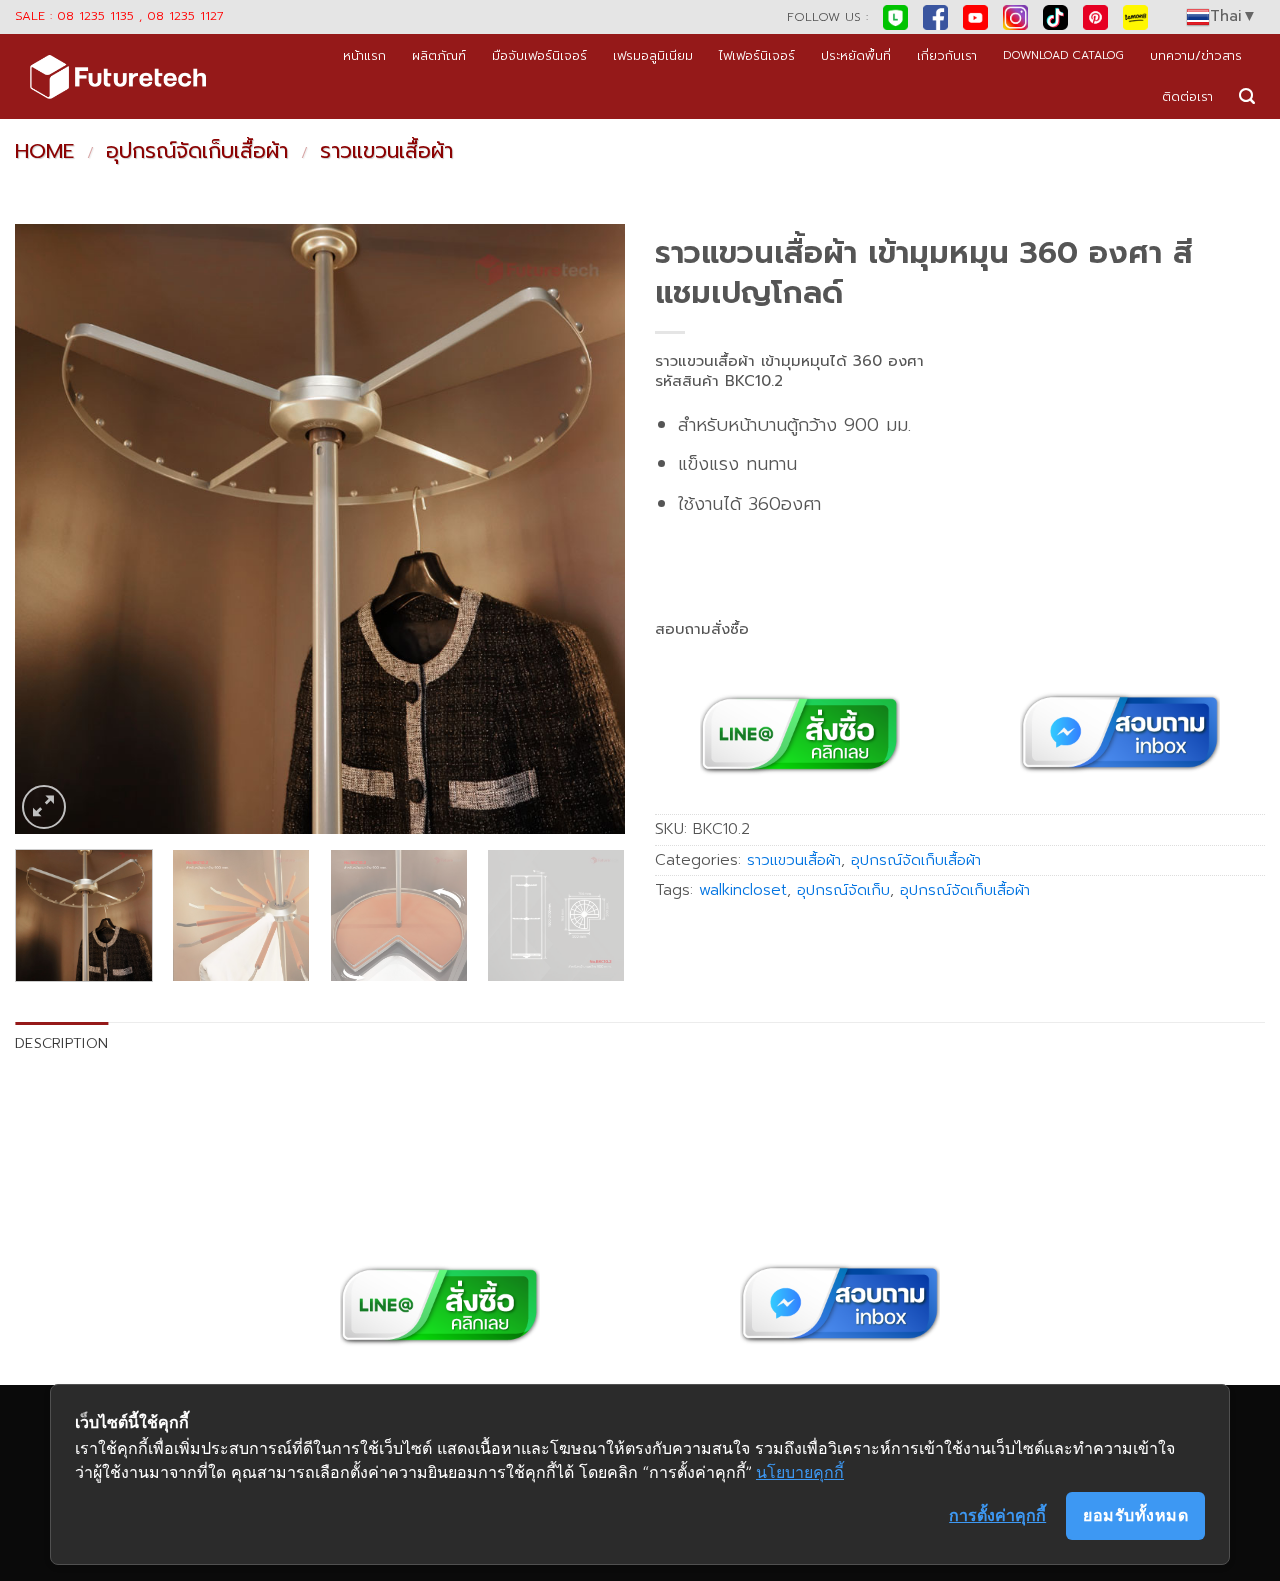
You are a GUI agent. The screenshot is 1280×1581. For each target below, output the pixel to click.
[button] (1247, 96)
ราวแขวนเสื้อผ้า (386, 151)
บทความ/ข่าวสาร (1196, 55)
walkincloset (743, 890)
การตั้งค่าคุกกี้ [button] (997, 1515)
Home (44, 151)
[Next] (588, 529)
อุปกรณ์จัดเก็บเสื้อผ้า (197, 151)
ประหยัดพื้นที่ (856, 55)
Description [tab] (61, 1043)
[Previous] (52, 529)
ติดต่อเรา (1187, 96)
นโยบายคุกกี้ (800, 1472)
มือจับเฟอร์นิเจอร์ (539, 55)
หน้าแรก (364, 55)
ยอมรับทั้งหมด (1135, 1515)
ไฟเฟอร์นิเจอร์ (757, 55)
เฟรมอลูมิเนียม (653, 55)
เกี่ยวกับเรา (947, 55)
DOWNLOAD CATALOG (1063, 55)
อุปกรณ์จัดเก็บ (843, 890)
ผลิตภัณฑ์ (439, 55)
